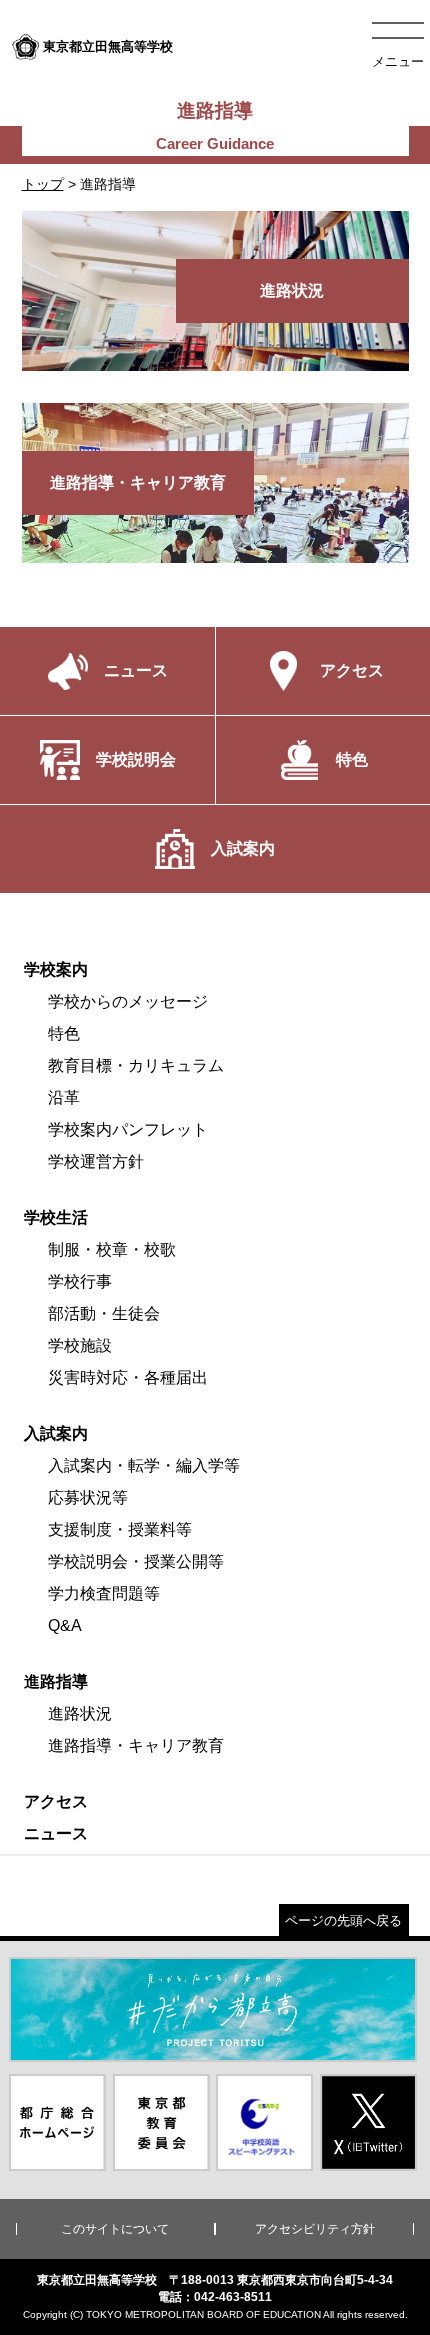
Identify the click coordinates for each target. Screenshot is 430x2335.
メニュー (398, 61)
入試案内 (56, 1433)
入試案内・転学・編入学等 (144, 1465)
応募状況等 (88, 1497)
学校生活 (56, 1217)
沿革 (64, 1097)
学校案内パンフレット (128, 1129)
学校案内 (56, 969)
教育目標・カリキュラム (136, 1065)
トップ (43, 184)
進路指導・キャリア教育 (136, 1745)
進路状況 (80, 1713)
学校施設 (80, 1345)
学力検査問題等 (104, 1593)
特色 (64, 1033)
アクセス (56, 1801)
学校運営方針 (96, 1161)
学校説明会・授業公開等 (136, 1561)
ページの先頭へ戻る (343, 1920)
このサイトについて (115, 2229)
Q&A (65, 1625)
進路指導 (56, 1681)
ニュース (56, 1833)
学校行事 (80, 1281)
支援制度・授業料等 (120, 1529)
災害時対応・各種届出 (128, 1377)
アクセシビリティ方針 (315, 2229)
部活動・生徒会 (104, 1313)
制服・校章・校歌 (112, 1249)
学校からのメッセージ (128, 1001)
